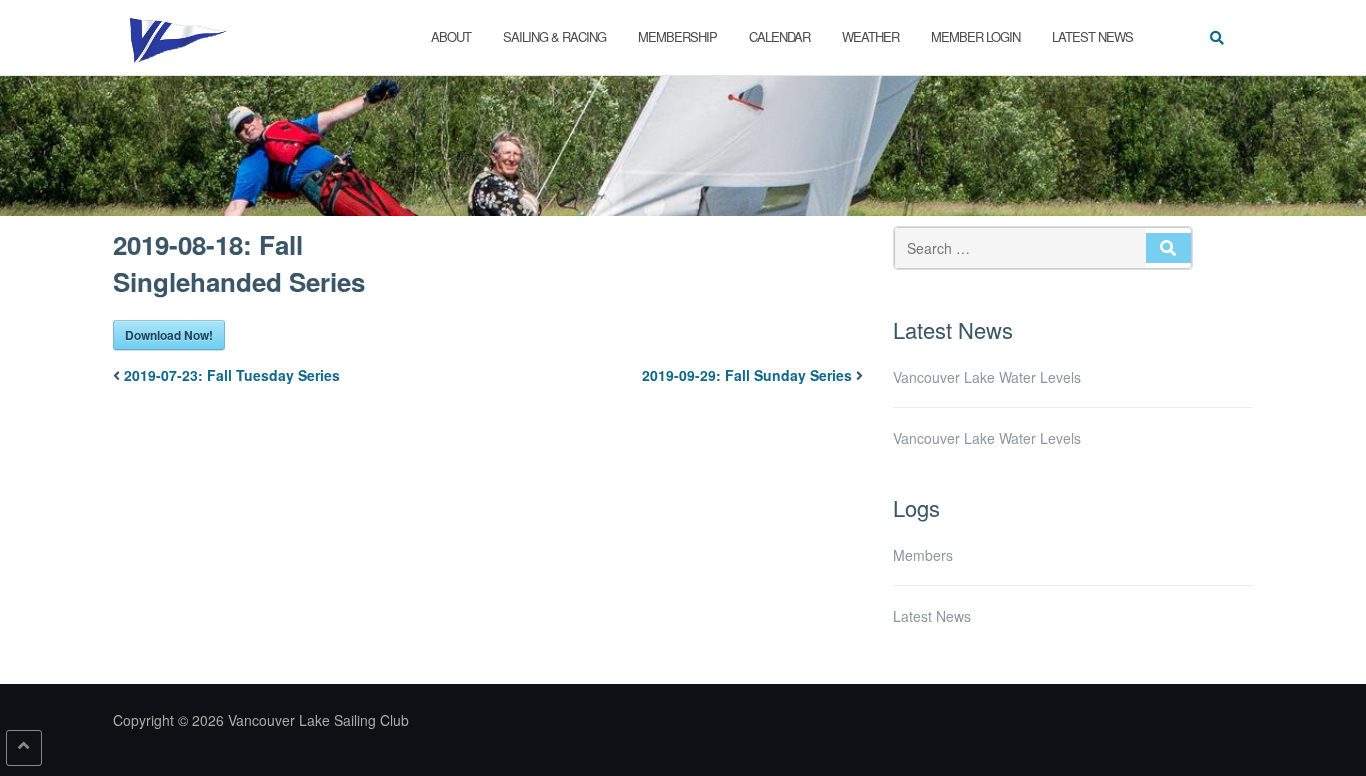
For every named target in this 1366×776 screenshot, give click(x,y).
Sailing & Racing (554, 36)
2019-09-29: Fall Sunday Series (747, 375)
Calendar (779, 36)
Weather (870, 36)
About (451, 36)
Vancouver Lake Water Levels (987, 377)
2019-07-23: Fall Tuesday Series (232, 375)
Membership (677, 36)
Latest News (1092, 36)
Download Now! (169, 335)
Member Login (975, 36)
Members (923, 555)
